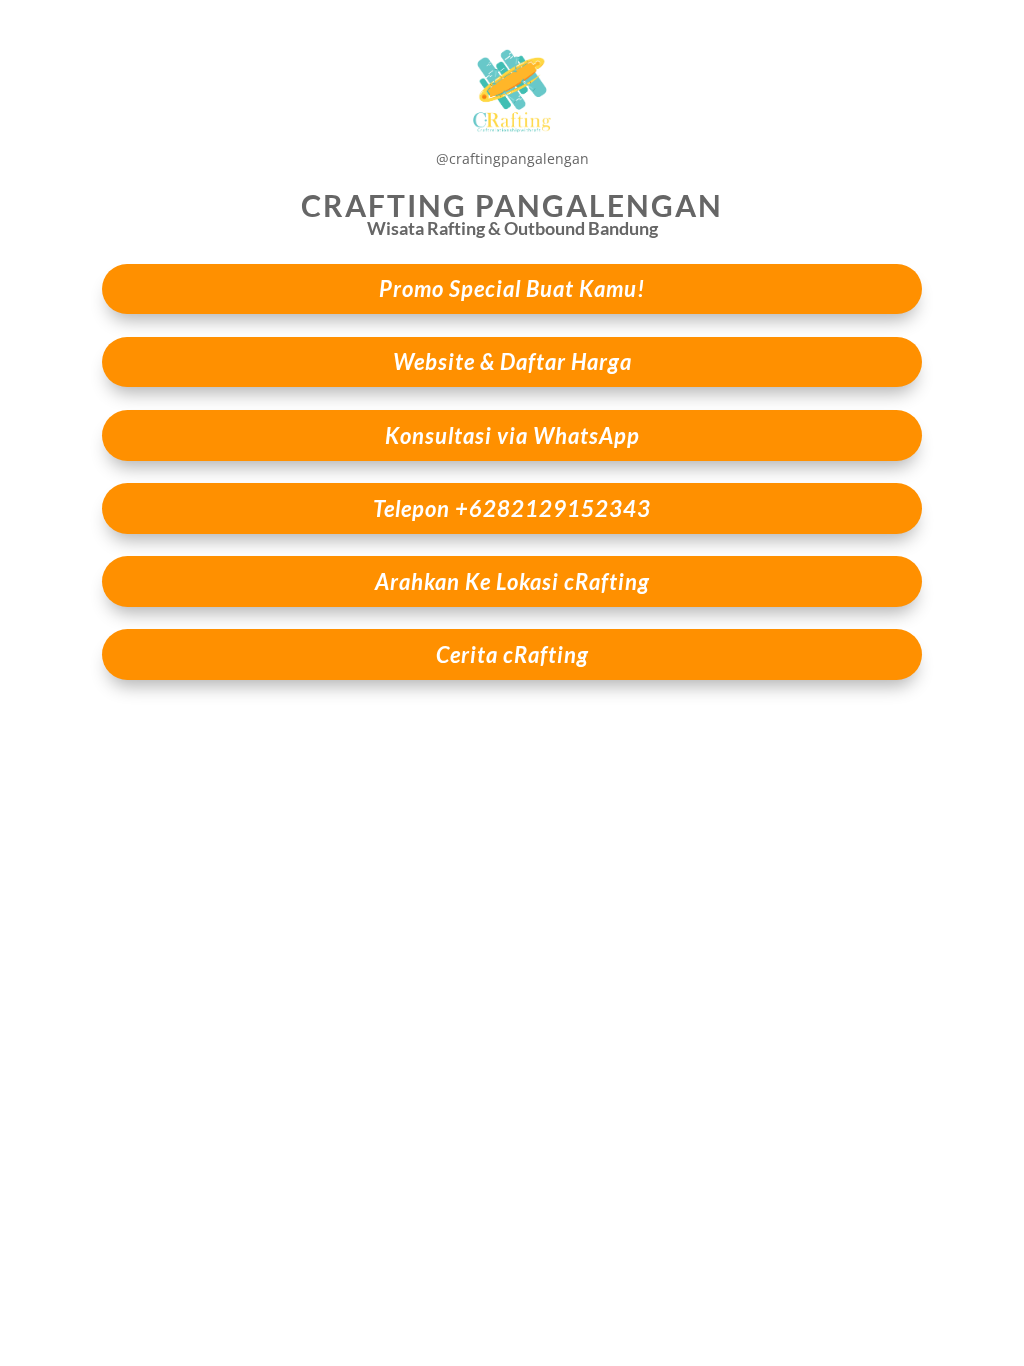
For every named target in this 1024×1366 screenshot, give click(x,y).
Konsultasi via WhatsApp (512, 435)
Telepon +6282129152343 (512, 508)
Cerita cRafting (512, 654)
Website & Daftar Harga (512, 361)
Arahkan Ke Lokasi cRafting (512, 581)
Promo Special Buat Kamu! (512, 288)
